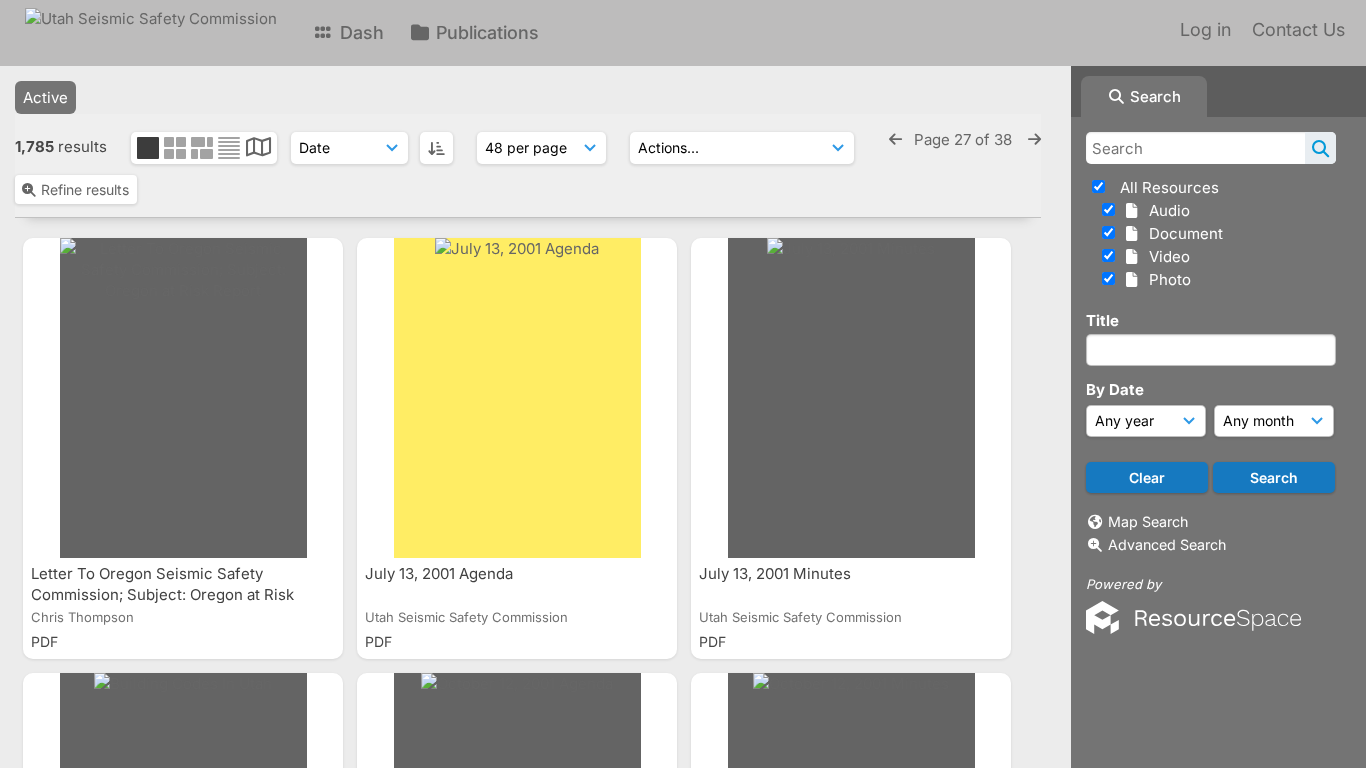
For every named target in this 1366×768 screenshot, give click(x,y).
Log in (1205, 29)
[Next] (1034, 139)
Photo (1166, 279)
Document (1182, 233)
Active (45, 97)
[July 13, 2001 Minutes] (851, 398)
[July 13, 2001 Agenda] (517, 398)
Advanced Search (1167, 544)
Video (1165, 256)
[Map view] (258, 149)
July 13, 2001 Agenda (441, 573)
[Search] (1320, 148)
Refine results (85, 189)
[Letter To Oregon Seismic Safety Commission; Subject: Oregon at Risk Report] (183, 398)
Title (1102, 320)
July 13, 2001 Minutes (777, 573)
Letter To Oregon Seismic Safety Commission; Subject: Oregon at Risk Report (162, 594)
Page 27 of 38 (965, 139)
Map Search (1148, 521)
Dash (359, 32)
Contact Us (1298, 29)
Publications (485, 32)
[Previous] (895, 139)
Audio (1165, 210)
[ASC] (436, 148)
